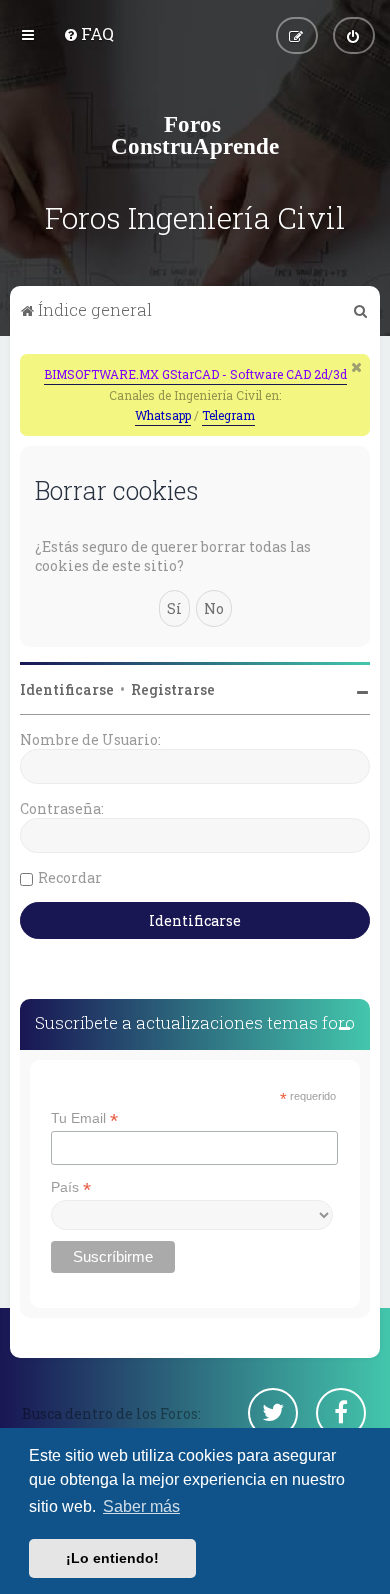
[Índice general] (195, 135)
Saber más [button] (141, 1506)
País (71, 1187)
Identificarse (67, 689)
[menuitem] (88, 33)
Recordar (70, 877)
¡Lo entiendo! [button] (112, 1558)
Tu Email (84, 1118)
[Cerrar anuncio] (357, 367)
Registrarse (173, 689)
